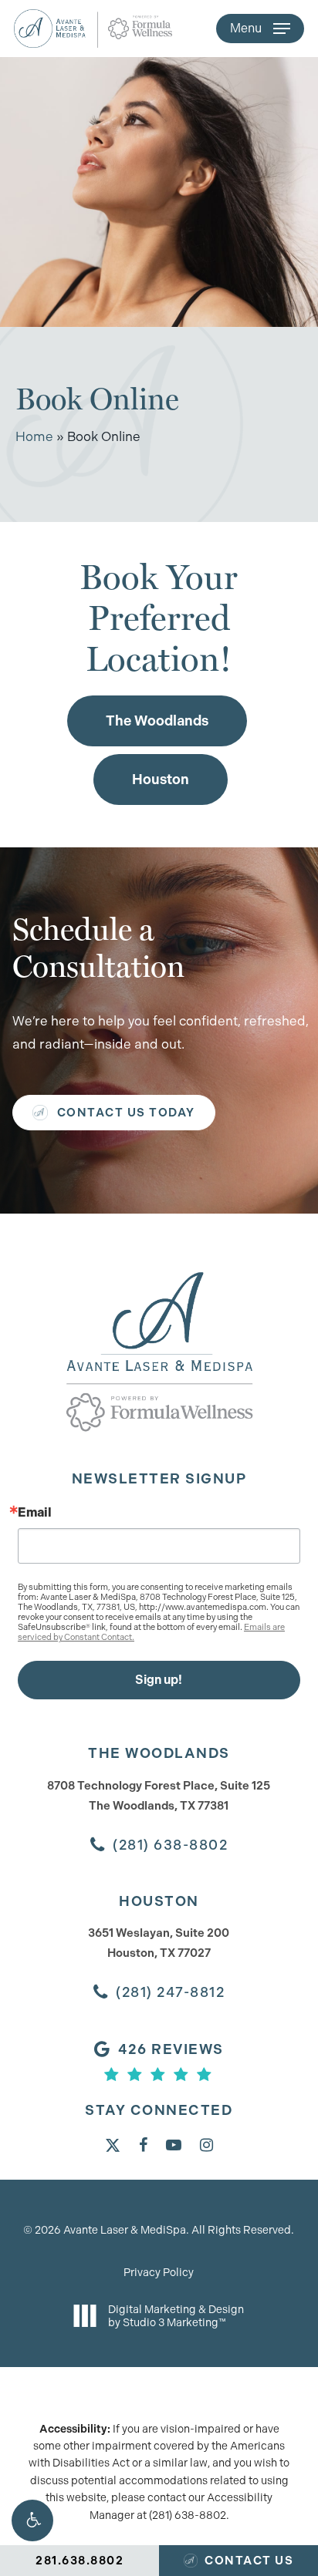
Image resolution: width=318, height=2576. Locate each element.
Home (34, 436)
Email (35, 1513)
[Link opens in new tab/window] (113, 2144)
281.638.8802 (79, 2561)
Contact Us (248, 2561)
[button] (32, 2520)
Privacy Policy (159, 2272)
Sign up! (159, 1680)
